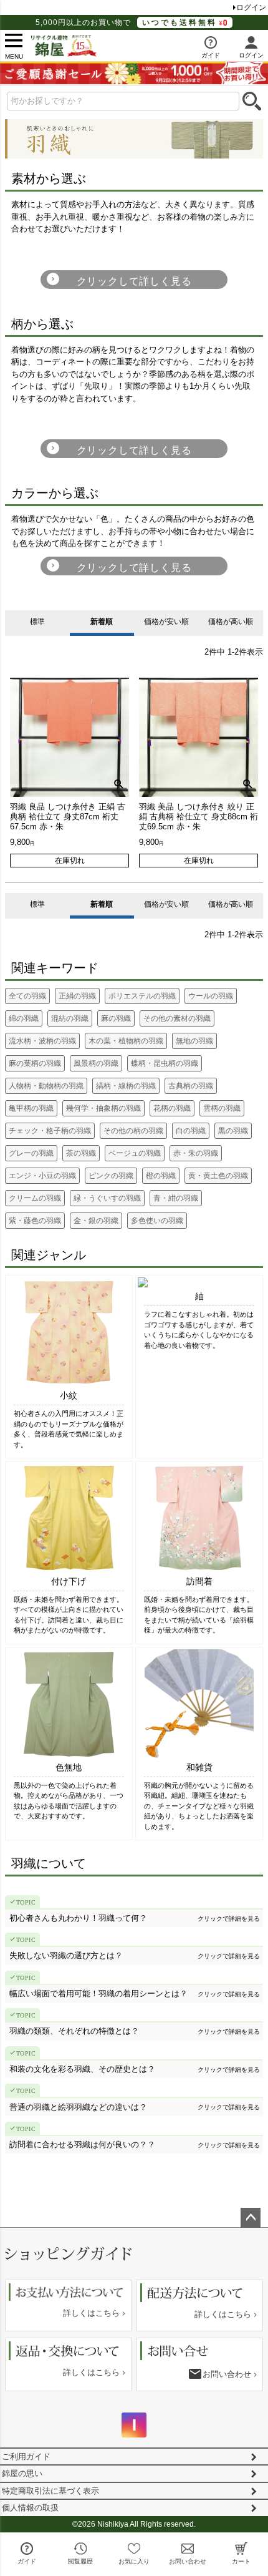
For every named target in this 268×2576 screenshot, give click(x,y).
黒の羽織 (233, 1131)
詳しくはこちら (91, 2313)
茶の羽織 (81, 1153)
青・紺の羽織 (176, 1198)
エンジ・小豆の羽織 (42, 1176)
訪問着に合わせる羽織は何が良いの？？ (82, 2144)
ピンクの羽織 (111, 1176)
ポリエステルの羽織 (142, 996)
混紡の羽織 (70, 1018)
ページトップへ (251, 2218)
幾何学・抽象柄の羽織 (103, 1108)
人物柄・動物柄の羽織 (46, 1086)
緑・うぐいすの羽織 (107, 1198)
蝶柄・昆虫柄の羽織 (165, 1063)
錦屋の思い (22, 2473)
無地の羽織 (194, 1041)
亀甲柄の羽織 (31, 1108)
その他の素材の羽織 (177, 1018)
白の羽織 (191, 1131)
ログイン (251, 7)
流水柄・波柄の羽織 (42, 1041)
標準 (37, 622)
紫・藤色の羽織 (35, 1221)
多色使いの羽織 (157, 1221)
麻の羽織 (116, 1018)
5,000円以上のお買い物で (126, 22)
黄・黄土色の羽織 (218, 1176)
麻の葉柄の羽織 (35, 1063)
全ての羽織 (27, 996)
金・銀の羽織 (96, 1221)
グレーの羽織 (31, 1153)
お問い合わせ (227, 2374)
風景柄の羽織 (96, 1063)
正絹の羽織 (77, 996)
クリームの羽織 (35, 1198)
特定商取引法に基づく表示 (50, 2491)
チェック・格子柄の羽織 (50, 1131)
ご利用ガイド (26, 2456)
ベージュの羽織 (135, 1153)
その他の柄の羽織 (133, 1131)
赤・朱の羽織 (196, 1153)
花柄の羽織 (172, 1108)
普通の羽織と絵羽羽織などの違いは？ (78, 2107)
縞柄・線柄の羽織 (126, 1086)
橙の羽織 (161, 1176)
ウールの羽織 (211, 996)
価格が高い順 (231, 622)
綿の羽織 (24, 1018)
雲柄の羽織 (222, 1108)
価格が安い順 (166, 622)
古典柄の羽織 (191, 1086)
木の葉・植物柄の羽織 (126, 1041)
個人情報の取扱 (30, 2508)
